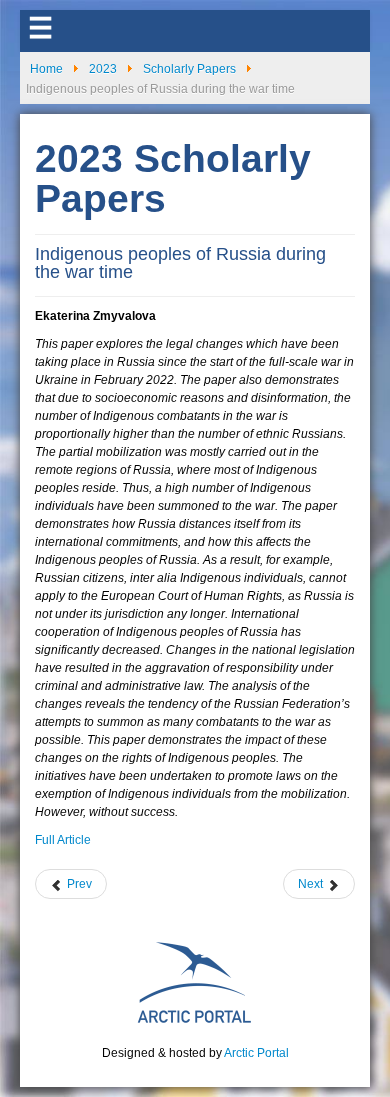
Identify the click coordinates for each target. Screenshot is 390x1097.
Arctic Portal (256, 1053)
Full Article (63, 840)
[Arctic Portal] (195, 981)
